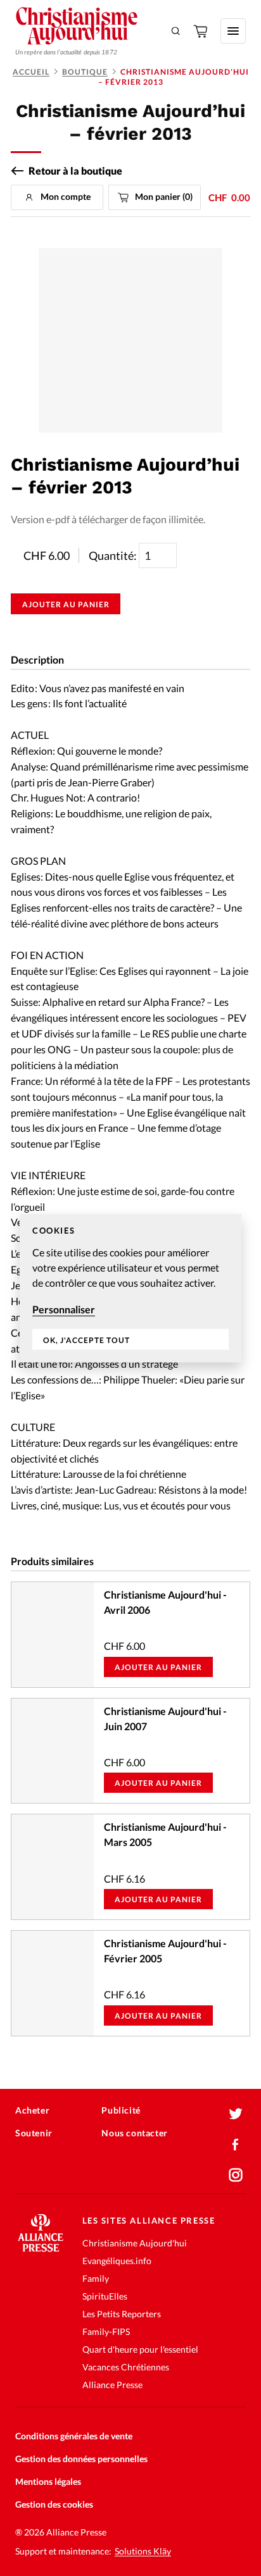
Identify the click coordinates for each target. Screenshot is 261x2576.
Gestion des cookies (54, 2504)
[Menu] (233, 31)
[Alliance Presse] (41, 2248)
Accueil (31, 72)
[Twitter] (236, 2114)
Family (96, 2278)
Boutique (85, 72)
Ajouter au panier (66, 604)
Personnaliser (64, 1309)
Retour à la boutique (75, 171)
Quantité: (114, 555)
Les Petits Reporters (122, 2314)
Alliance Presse (112, 2385)
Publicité (121, 2110)
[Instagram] (236, 2175)
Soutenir (34, 2133)
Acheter (32, 2110)
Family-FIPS (106, 2331)
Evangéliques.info (117, 2261)
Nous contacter (134, 2133)
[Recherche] (176, 31)
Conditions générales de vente (74, 2436)
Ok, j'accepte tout (86, 1340)
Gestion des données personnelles (81, 2459)
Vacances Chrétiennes (126, 2367)
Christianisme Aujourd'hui (135, 2243)
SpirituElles (105, 2296)
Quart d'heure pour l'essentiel (140, 2349)
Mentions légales (48, 2481)
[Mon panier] (201, 31)
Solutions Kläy (143, 2551)
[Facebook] (236, 2145)
